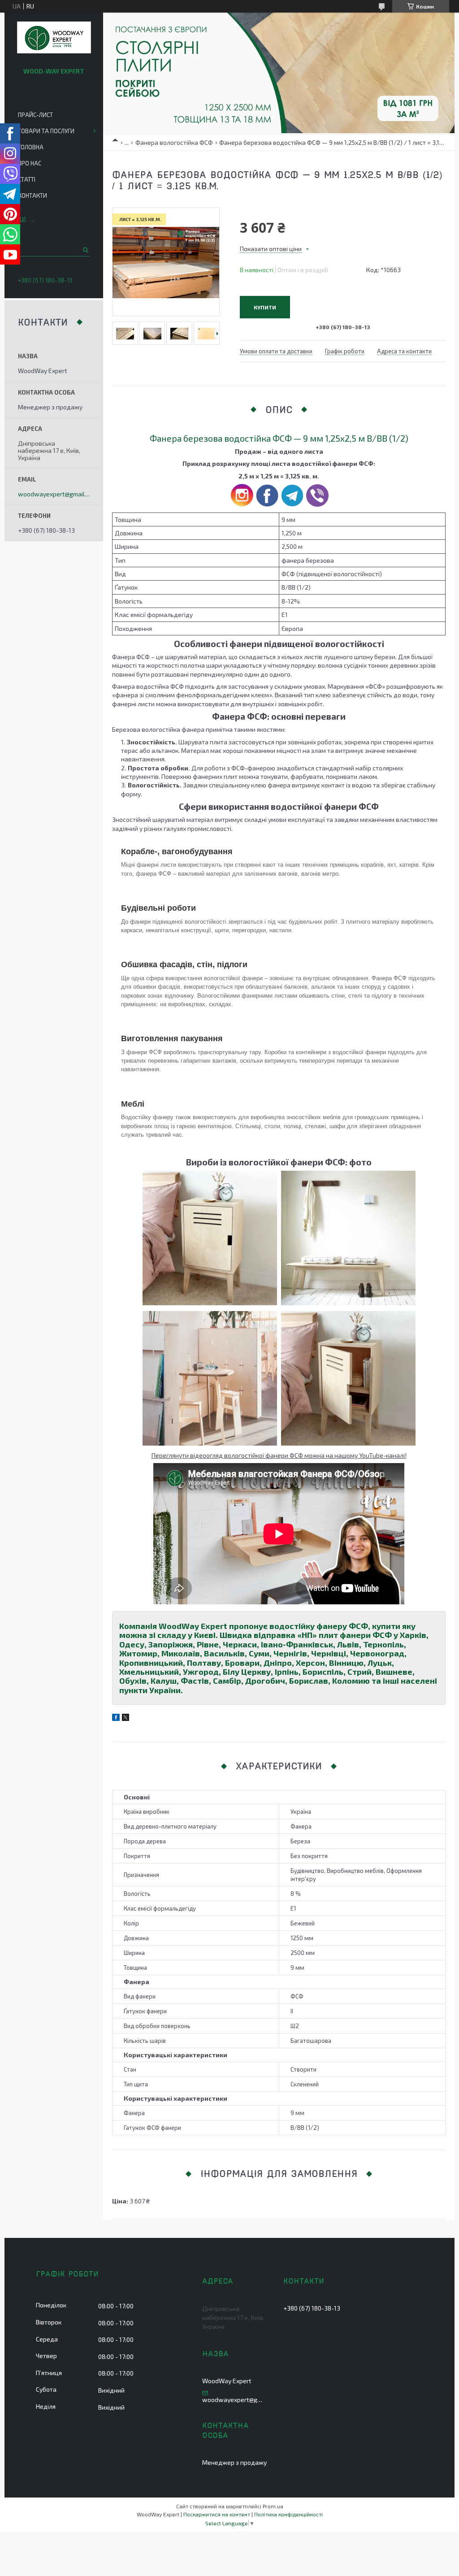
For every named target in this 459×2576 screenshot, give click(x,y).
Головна (31, 147)
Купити (265, 307)
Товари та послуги (46, 131)
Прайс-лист (35, 115)
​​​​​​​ (317, 504)
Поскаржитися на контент (217, 2514)
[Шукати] (85, 250)
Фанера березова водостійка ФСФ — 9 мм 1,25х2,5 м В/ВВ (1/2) (279, 438)
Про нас (30, 163)
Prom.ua (273, 2506)
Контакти (32, 195)
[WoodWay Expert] (54, 38)
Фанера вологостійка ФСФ (174, 142)
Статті (27, 179)
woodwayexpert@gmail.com (54, 494)
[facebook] (116, 1718)
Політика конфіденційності (288, 2514)
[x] (126, 1718)
